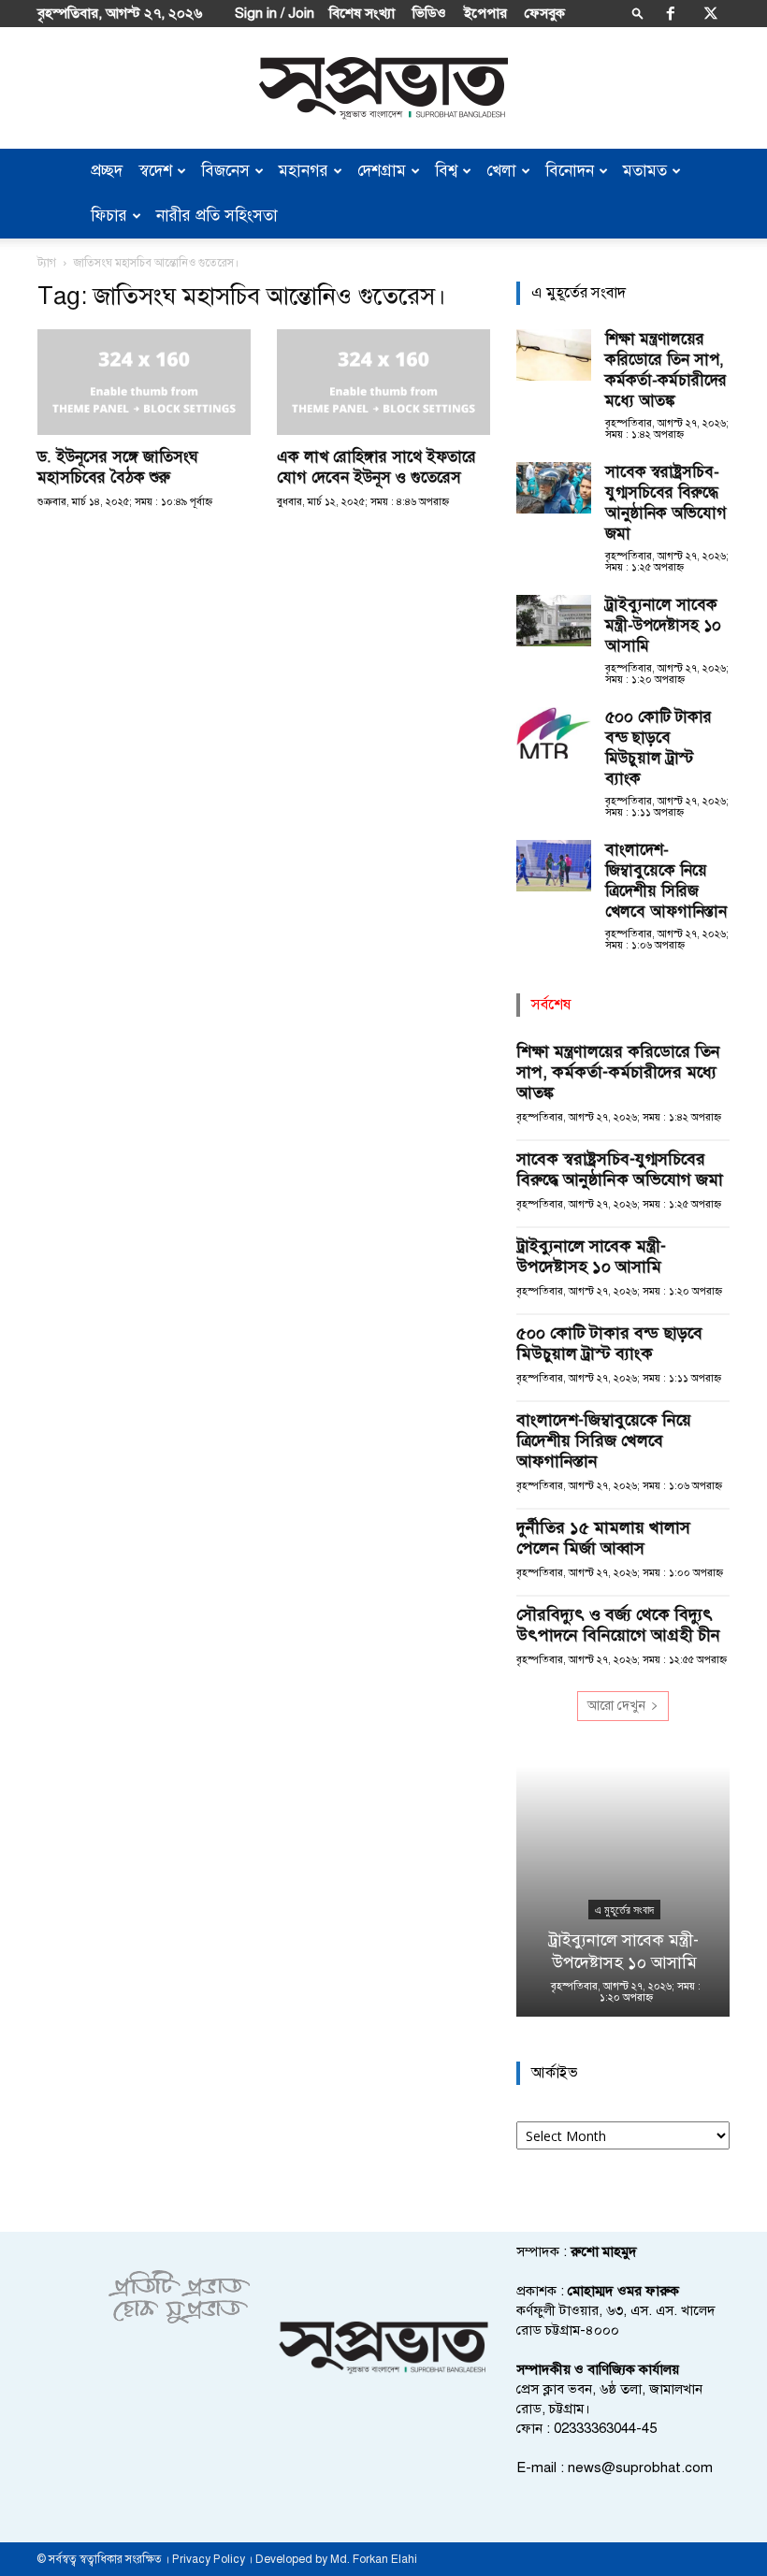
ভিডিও (429, 13)
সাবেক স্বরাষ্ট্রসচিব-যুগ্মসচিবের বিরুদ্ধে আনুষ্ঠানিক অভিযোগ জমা (666, 503)
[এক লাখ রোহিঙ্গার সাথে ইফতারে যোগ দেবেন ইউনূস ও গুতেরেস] (383, 382)
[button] (638, 13)
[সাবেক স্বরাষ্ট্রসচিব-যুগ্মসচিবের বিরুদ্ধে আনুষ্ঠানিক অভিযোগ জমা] (554, 488)
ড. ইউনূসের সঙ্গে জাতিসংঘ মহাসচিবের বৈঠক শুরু (118, 467)
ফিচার (109, 216)
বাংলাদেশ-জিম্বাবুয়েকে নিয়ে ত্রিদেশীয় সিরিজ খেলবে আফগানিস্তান (666, 881)
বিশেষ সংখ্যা (362, 13)
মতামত (645, 171)
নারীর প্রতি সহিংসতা (217, 216)
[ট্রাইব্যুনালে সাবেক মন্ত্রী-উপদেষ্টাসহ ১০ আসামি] (554, 621)
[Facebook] (671, 13)
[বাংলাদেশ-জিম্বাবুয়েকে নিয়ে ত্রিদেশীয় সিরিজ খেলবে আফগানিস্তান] (554, 866)
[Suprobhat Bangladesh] (383, 88)
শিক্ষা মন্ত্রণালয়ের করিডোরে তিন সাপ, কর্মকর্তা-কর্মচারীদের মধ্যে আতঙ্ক (666, 370)
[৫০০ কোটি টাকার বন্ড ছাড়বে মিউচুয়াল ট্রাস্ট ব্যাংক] (554, 733)
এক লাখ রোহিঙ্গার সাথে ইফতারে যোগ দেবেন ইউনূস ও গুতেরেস (376, 467)
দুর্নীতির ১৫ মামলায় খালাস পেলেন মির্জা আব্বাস (603, 1538)
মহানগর (304, 171)
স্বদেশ (156, 171)
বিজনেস (225, 171)
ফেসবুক (545, 13)
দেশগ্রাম (382, 171)
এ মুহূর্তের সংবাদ (623, 1910)
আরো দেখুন (616, 1706)
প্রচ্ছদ (107, 171)
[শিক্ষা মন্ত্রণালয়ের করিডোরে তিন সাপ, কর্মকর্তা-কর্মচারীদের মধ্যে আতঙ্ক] (554, 355)
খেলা (501, 171)
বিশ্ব (446, 171)
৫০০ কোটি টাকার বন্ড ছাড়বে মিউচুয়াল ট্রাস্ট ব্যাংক (658, 748)
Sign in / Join (275, 13)
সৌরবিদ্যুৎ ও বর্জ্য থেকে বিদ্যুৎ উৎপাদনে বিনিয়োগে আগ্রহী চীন (618, 1625)
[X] (711, 13)
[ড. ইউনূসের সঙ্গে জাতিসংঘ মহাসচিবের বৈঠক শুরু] (144, 382)
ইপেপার (485, 13)
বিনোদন (570, 171)
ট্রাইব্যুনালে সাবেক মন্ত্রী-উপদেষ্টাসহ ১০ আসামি (663, 625)
